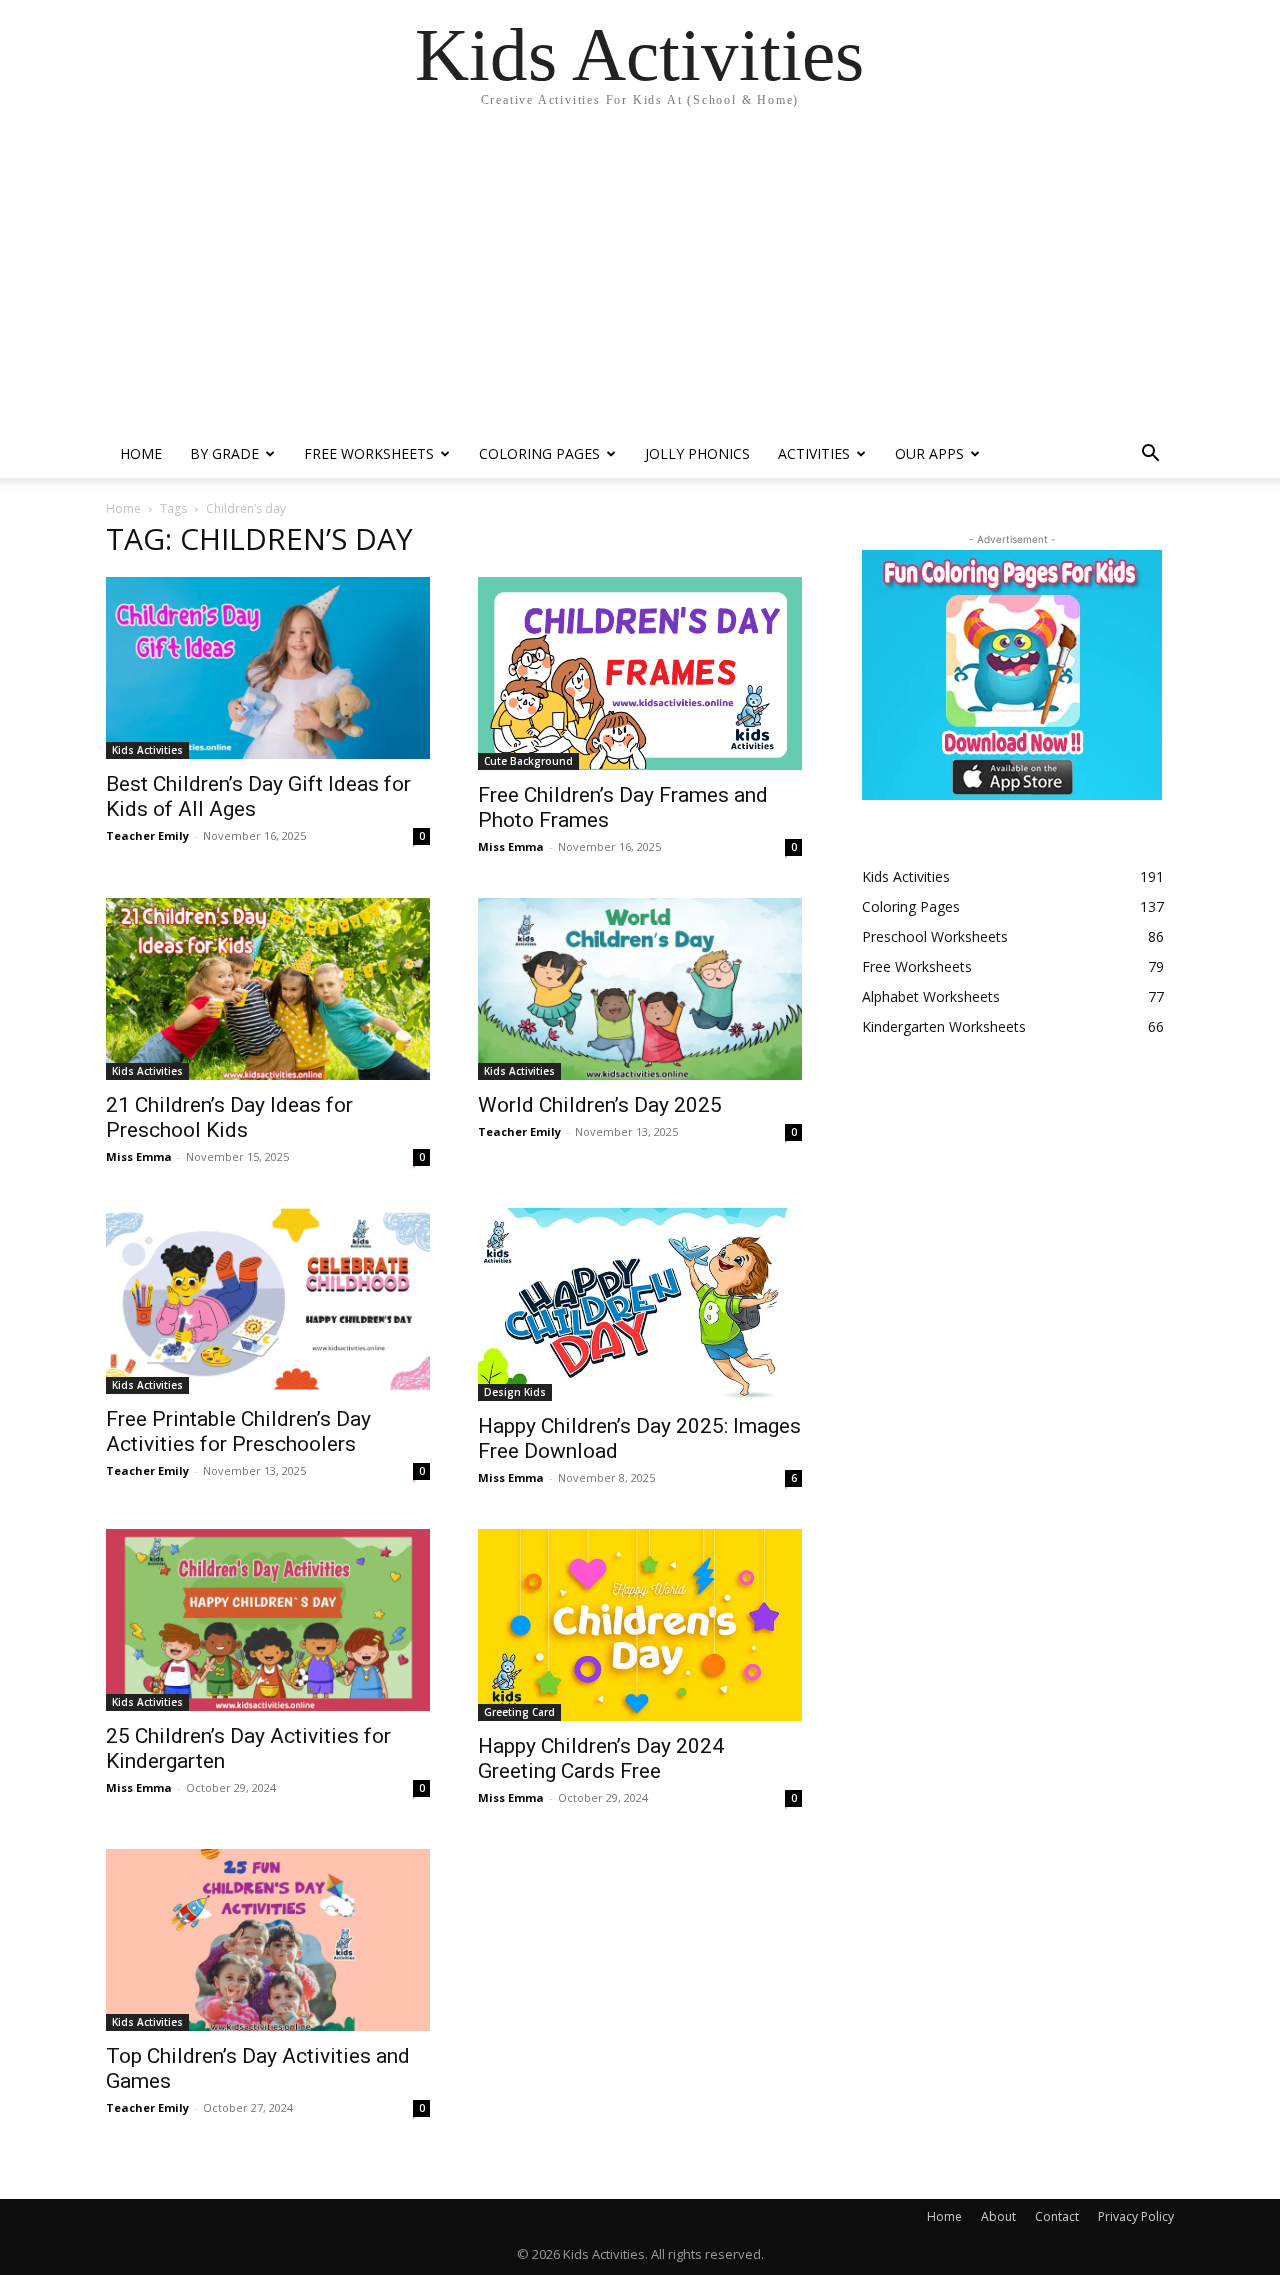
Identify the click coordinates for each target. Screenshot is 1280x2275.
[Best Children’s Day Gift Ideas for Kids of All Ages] (268, 668)
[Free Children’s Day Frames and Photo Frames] (640, 673)
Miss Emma (511, 846)
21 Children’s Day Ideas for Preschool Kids (229, 1117)
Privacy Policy (1136, 2216)
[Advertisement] (640, 280)
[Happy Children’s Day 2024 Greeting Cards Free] (640, 1625)
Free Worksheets (369, 453)
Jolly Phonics (697, 453)
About (998, 2216)
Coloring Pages (539, 453)
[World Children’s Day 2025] (640, 989)
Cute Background (528, 761)
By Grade (224, 453)
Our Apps (929, 453)
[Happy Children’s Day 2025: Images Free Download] (640, 1304)
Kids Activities (147, 750)
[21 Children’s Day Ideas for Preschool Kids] (268, 989)
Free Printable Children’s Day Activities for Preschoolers (238, 1431)
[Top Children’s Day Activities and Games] (268, 1940)
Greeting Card (519, 1712)
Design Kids (515, 1392)
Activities (814, 453)
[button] (1150, 455)
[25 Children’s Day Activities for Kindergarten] (268, 1620)
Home (141, 453)
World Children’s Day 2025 (600, 1105)
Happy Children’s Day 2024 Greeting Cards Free (601, 1758)
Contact (1057, 2216)
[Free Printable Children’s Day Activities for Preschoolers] (268, 1301)
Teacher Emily (147, 835)
